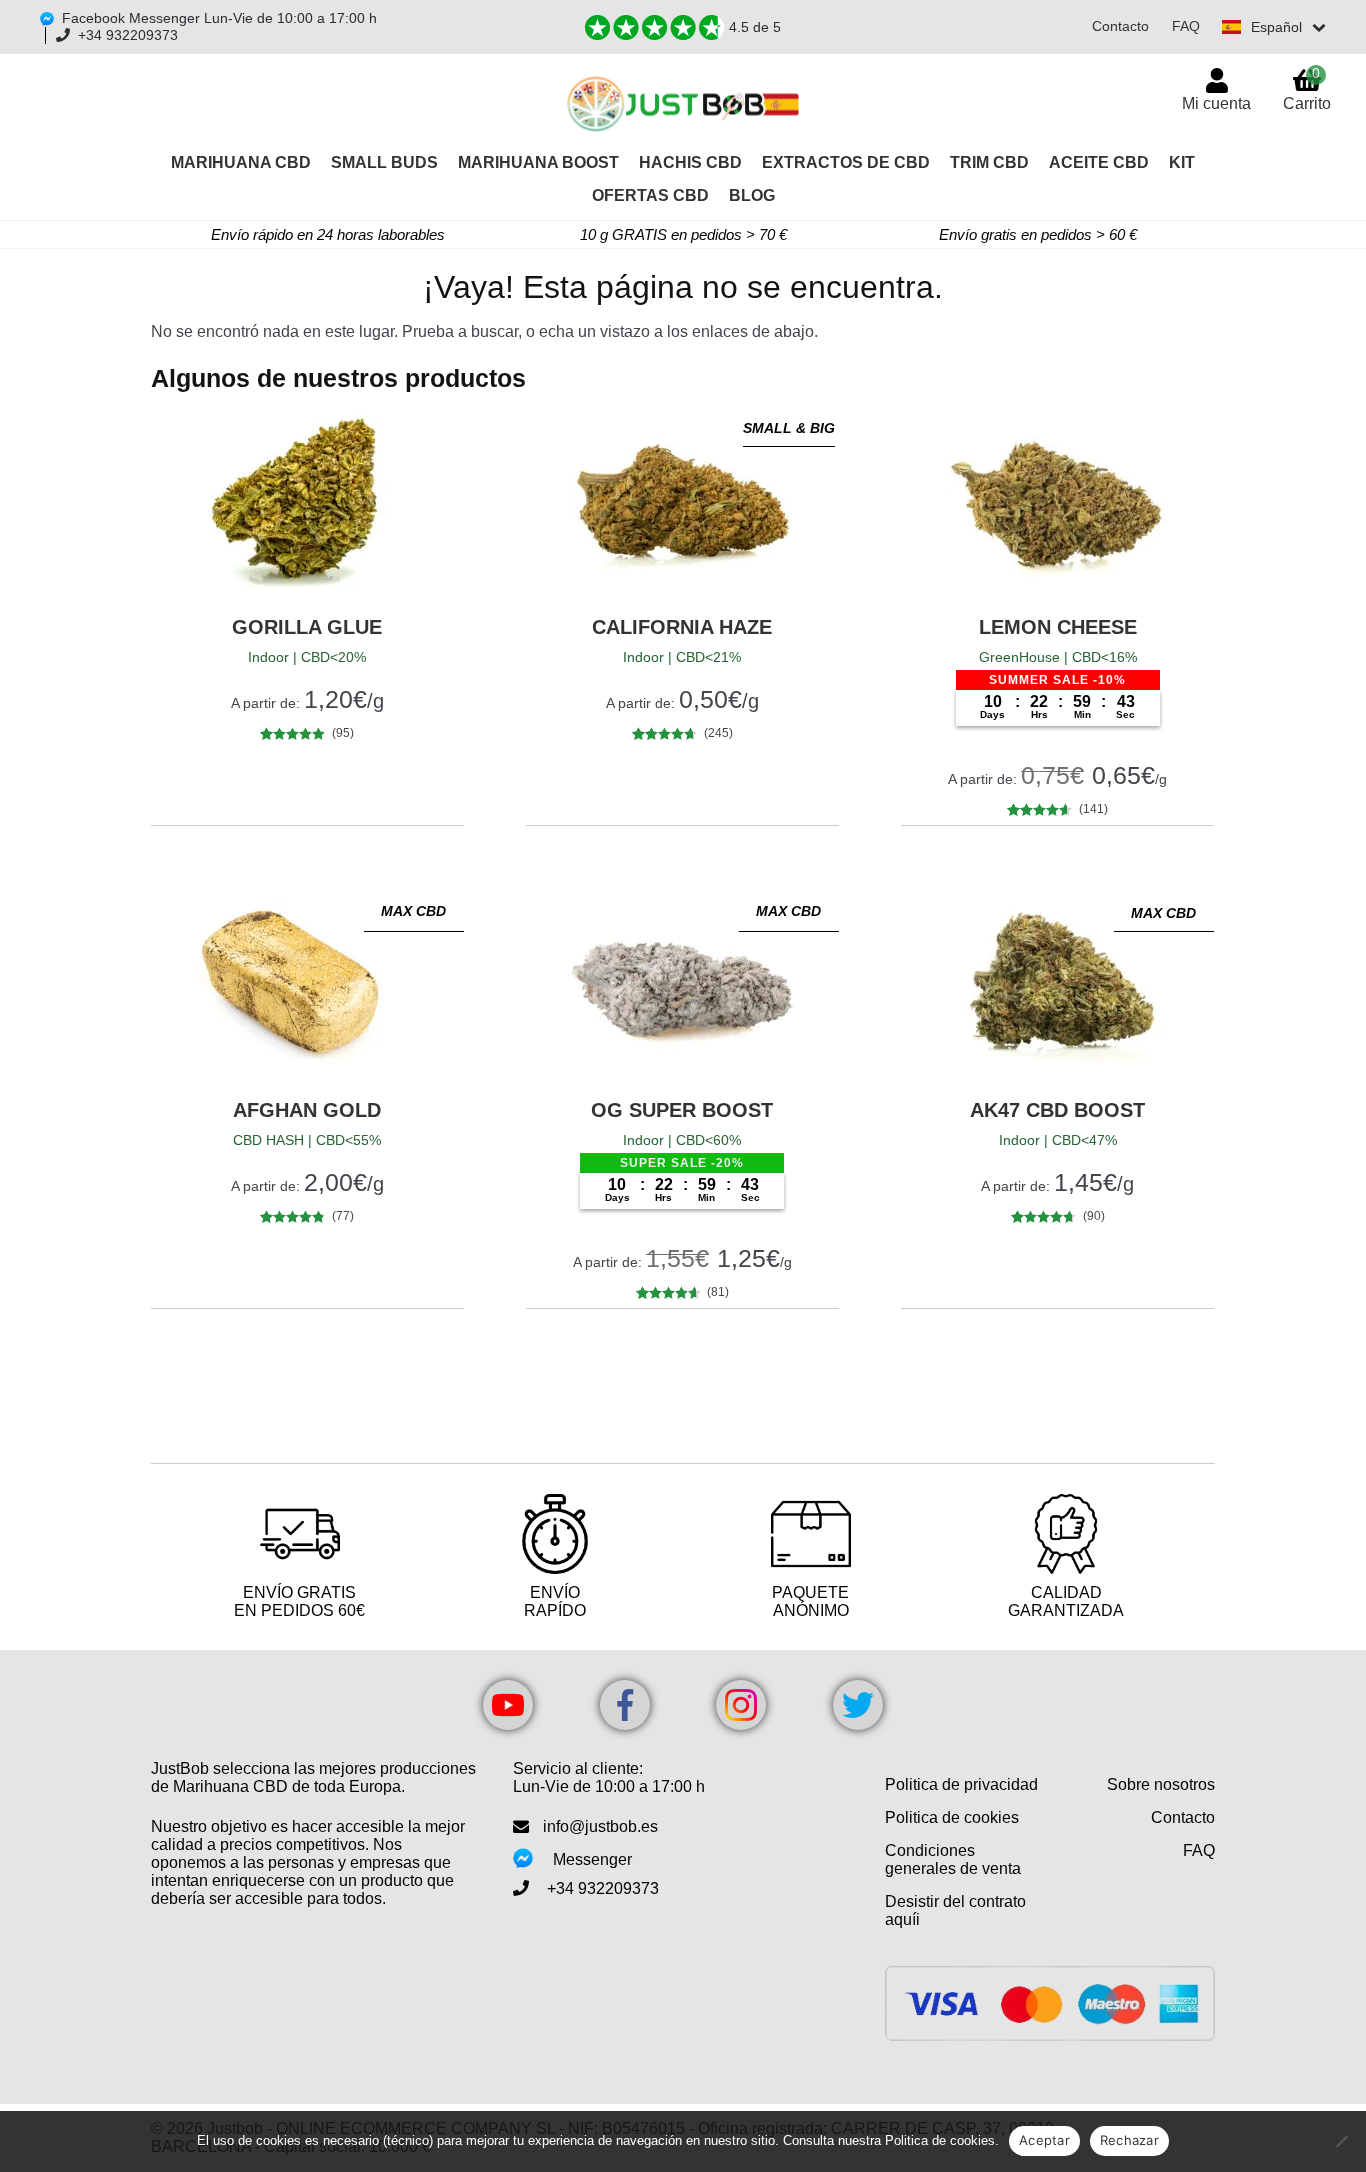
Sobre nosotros (1161, 1784)
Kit (1182, 162)
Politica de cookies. (942, 2140)
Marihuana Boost (538, 162)
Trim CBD (989, 162)
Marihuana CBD (241, 162)
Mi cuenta (1216, 103)
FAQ (1186, 26)
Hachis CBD (690, 162)
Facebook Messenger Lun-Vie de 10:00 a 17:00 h (219, 18)
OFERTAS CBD (650, 195)
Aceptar (1044, 2140)
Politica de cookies (952, 1817)
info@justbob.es (600, 1826)
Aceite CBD (1099, 162)
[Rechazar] (1341, 2141)
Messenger (592, 1859)
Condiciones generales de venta (953, 1859)
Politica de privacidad (961, 1784)
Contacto (1120, 26)
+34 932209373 (128, 35)
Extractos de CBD (846, 162)
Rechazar (1129, 2140)
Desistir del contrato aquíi (955, 1910)
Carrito (1307, 88)
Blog (752, 195)
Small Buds (384, 162)
